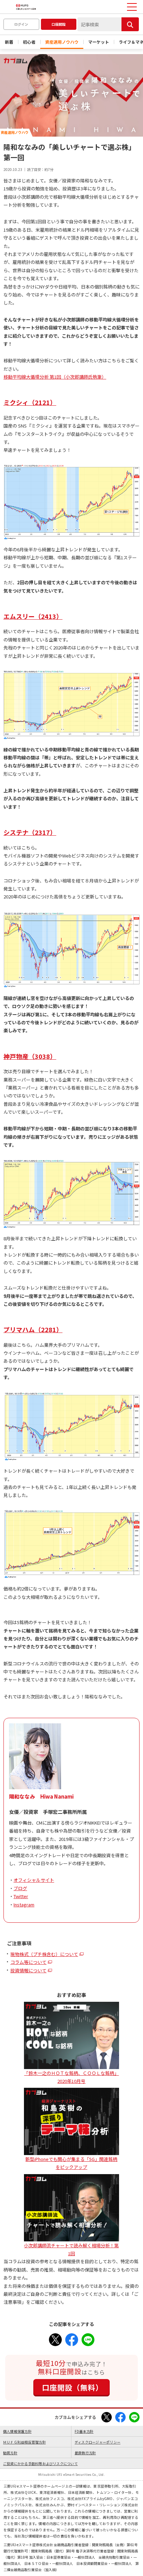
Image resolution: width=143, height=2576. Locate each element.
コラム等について (28, 1962)
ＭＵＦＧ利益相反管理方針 (24, 2442)
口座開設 (59, 24)
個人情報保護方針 (17, 2431)
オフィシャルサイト (34, 1880)
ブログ (20, 1888)
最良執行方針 (85, 2453)
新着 (9, 42)
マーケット (99, 42)
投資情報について (28, 1970)
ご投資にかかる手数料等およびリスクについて (40, 2463)
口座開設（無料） (73, 2387)
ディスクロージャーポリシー (98, 2442)
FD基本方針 (84, 2431)
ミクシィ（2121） (30, 402)
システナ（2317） (30, 832)
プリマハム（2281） (33, 1329)
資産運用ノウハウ (62, 42)
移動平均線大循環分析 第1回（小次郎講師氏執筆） (55, 377)
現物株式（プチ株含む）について (44, 1954)
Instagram (24, 1905)
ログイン (21, 24)
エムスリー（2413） (33, 616)
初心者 (29, 42)
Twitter (21, 1896)
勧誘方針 (10, 2453)
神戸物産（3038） (30, 1056)
